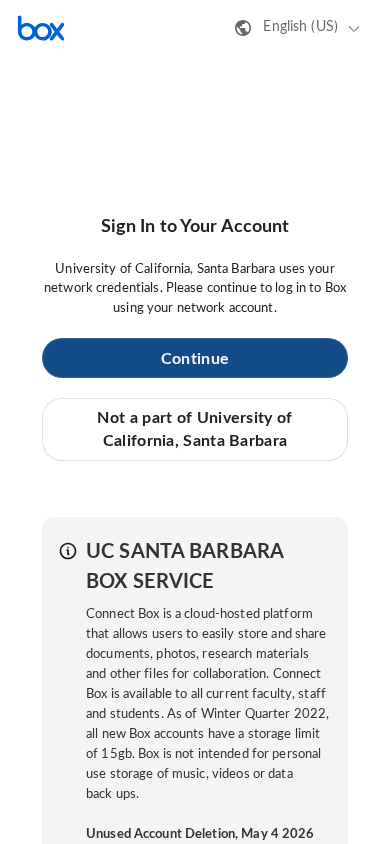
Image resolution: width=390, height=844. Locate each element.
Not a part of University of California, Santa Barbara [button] (194, 429)
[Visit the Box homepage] (41, 28)
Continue (195, 359)
